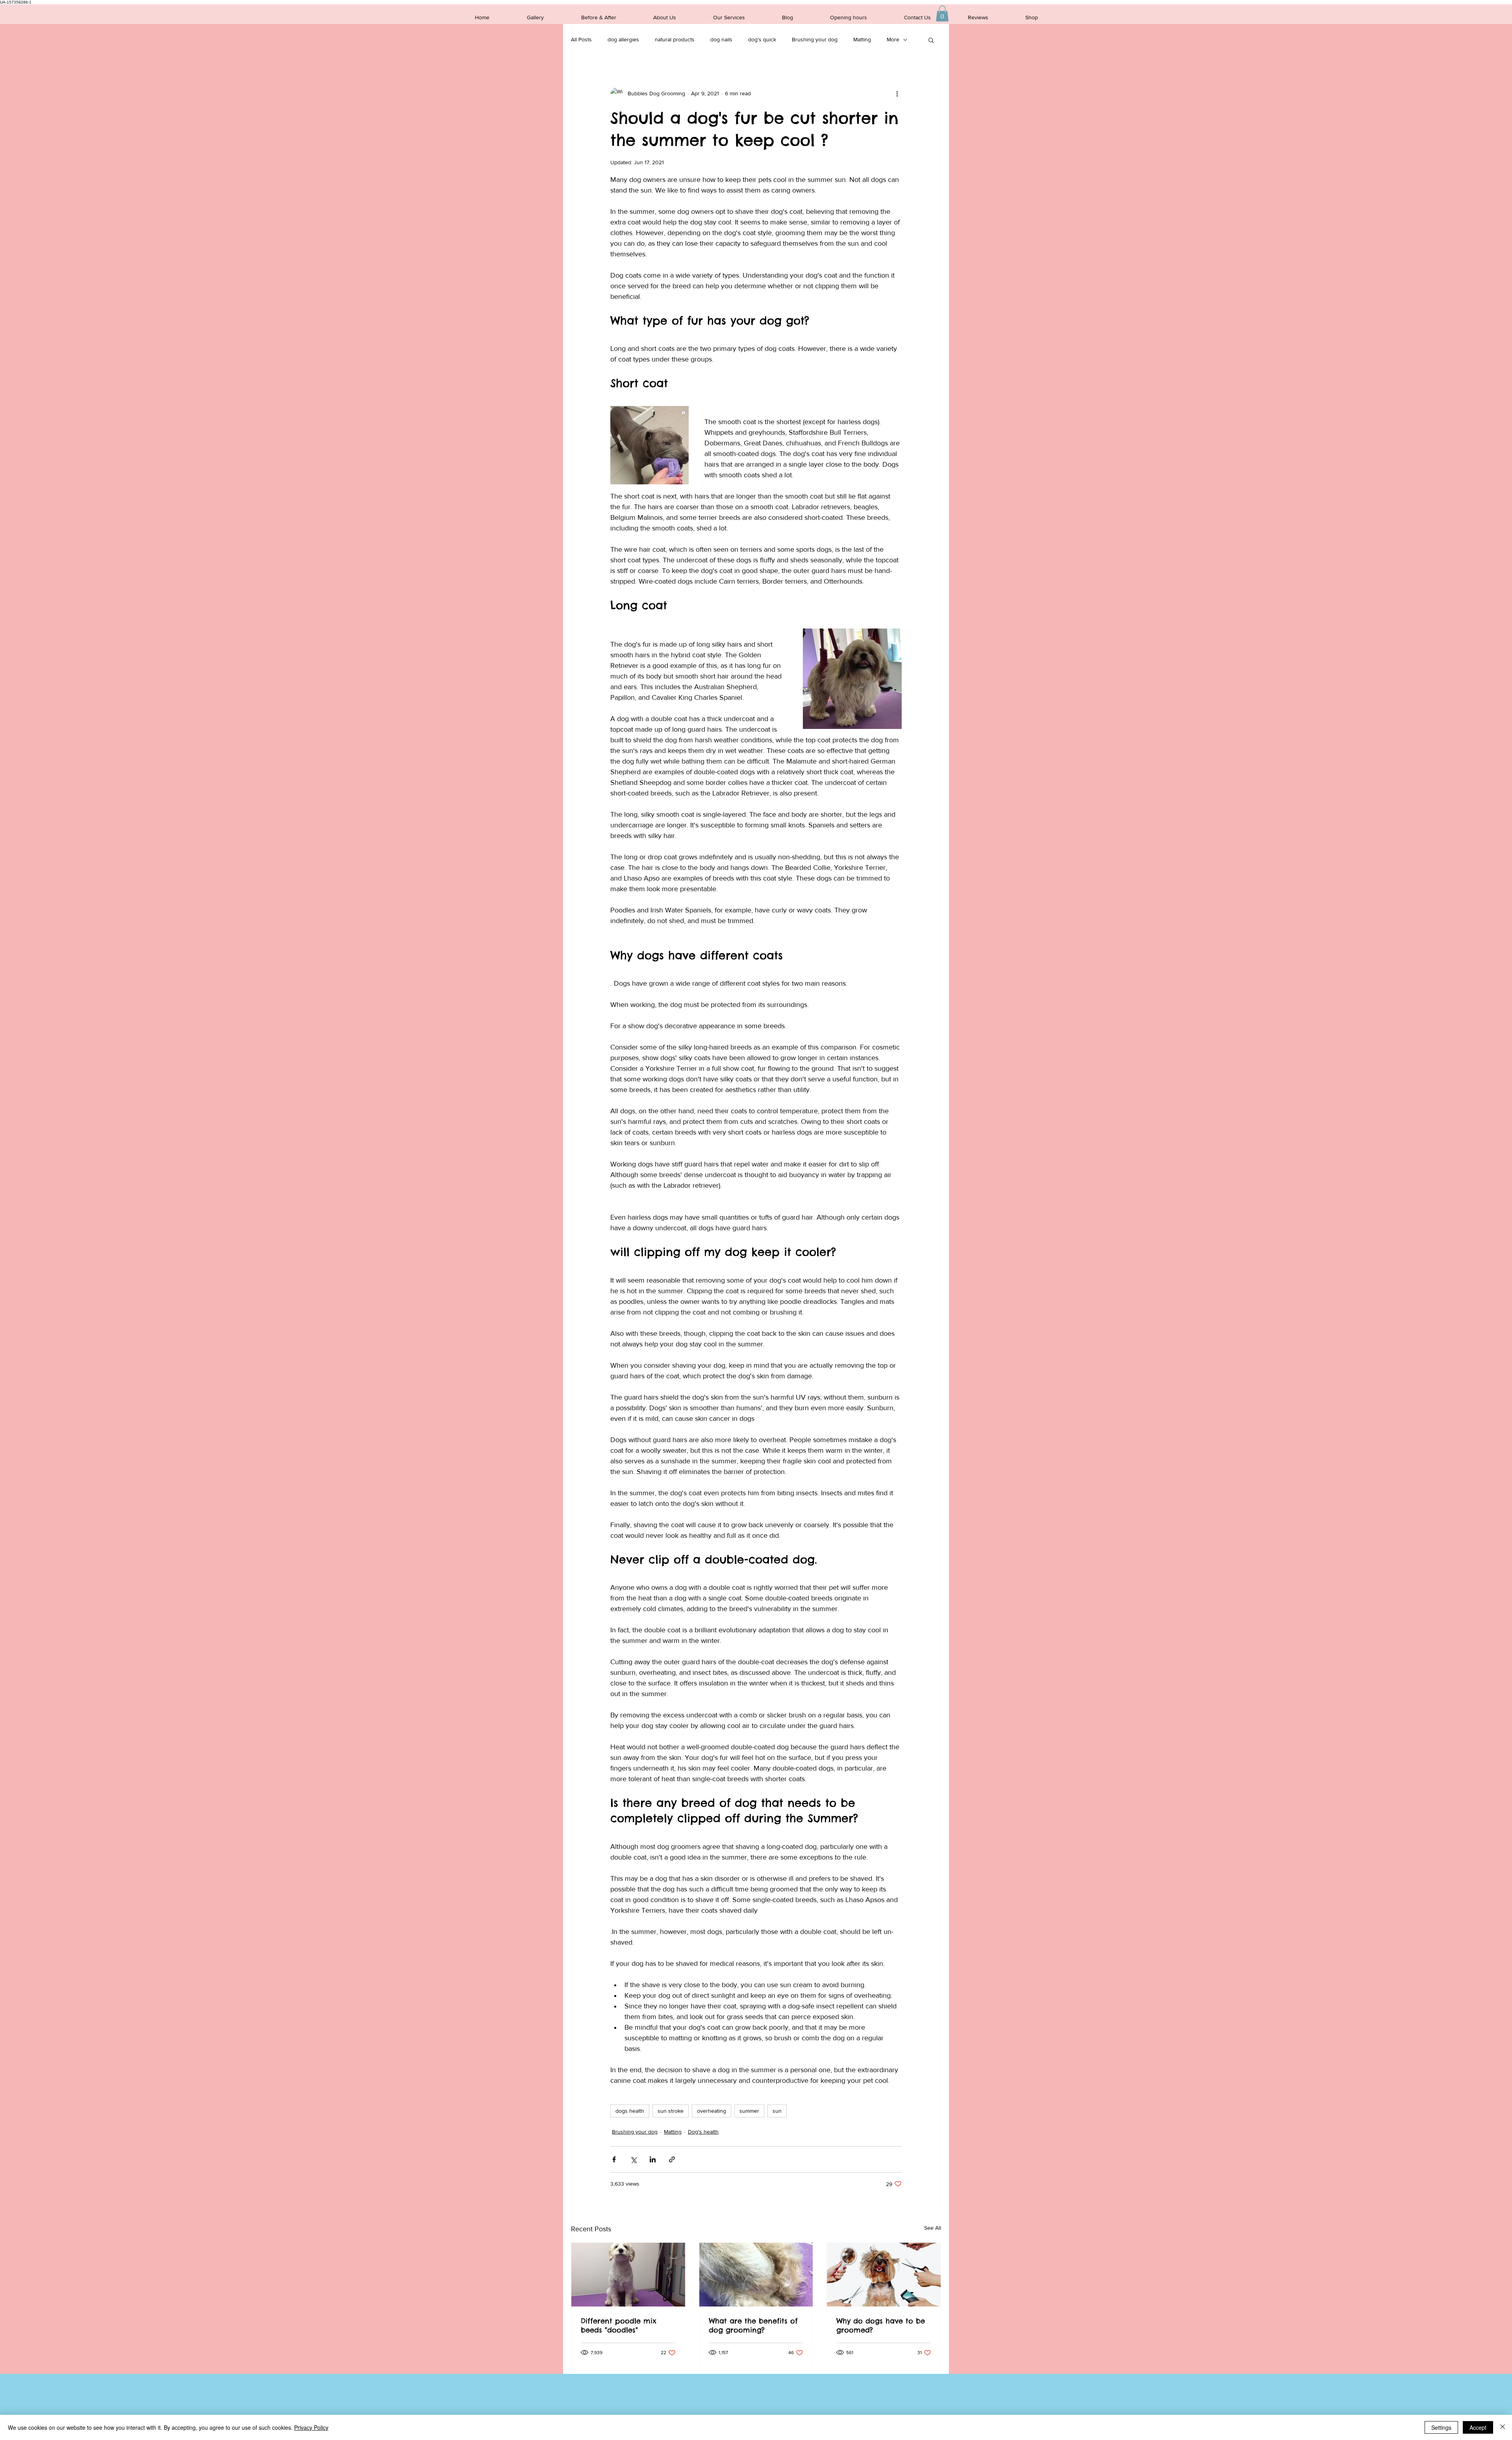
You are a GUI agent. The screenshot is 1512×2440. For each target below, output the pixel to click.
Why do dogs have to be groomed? (881, 2325)
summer (749, 2111)
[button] (942, 14)
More (893, 39)
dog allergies (623, 39)
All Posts (581, 39)
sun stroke (671, 2111)
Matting (862, 39)
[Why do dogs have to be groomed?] (884, 2275)
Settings (1441, 2427)
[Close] (1503, 2427)
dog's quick (762, 39)
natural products (675, 39)
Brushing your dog (815, 39)
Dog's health (703, 2132)
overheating (712, 2111)
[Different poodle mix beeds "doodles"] (628, 2275)
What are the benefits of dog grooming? (753, 2325)
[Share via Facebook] (614, 2159)
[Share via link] (672, 2159)
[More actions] (897, 94)
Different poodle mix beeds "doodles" (619, 2325)
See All (933, 2228)
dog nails (721, 39)
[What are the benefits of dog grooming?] (756, 2275)
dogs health (630, 2111)
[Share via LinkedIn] (653, 2159)
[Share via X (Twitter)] (633, 2159)
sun (777, 2111)
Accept (1478, 2427)
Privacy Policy (311, 2427)
